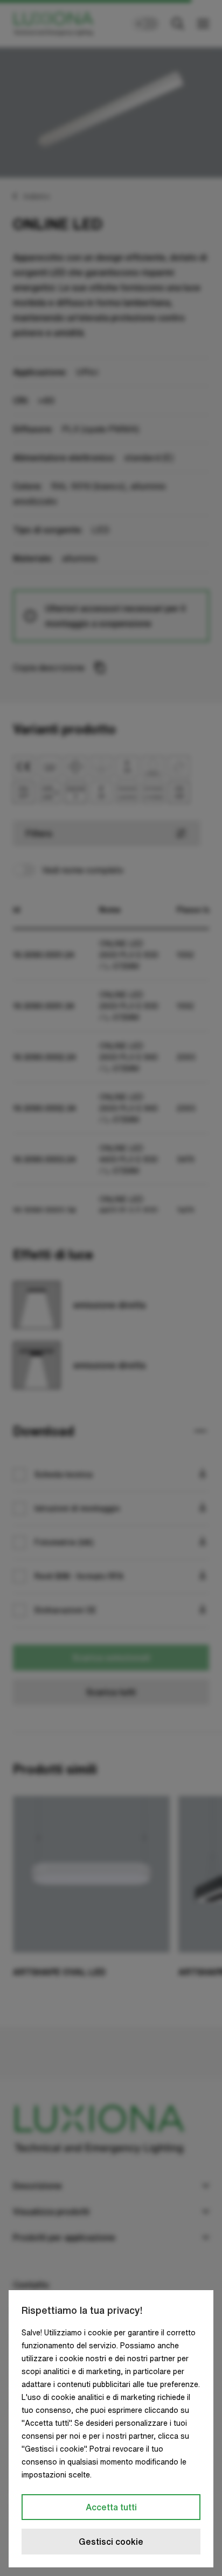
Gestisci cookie (111, 2542)
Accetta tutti (111, 2507)
